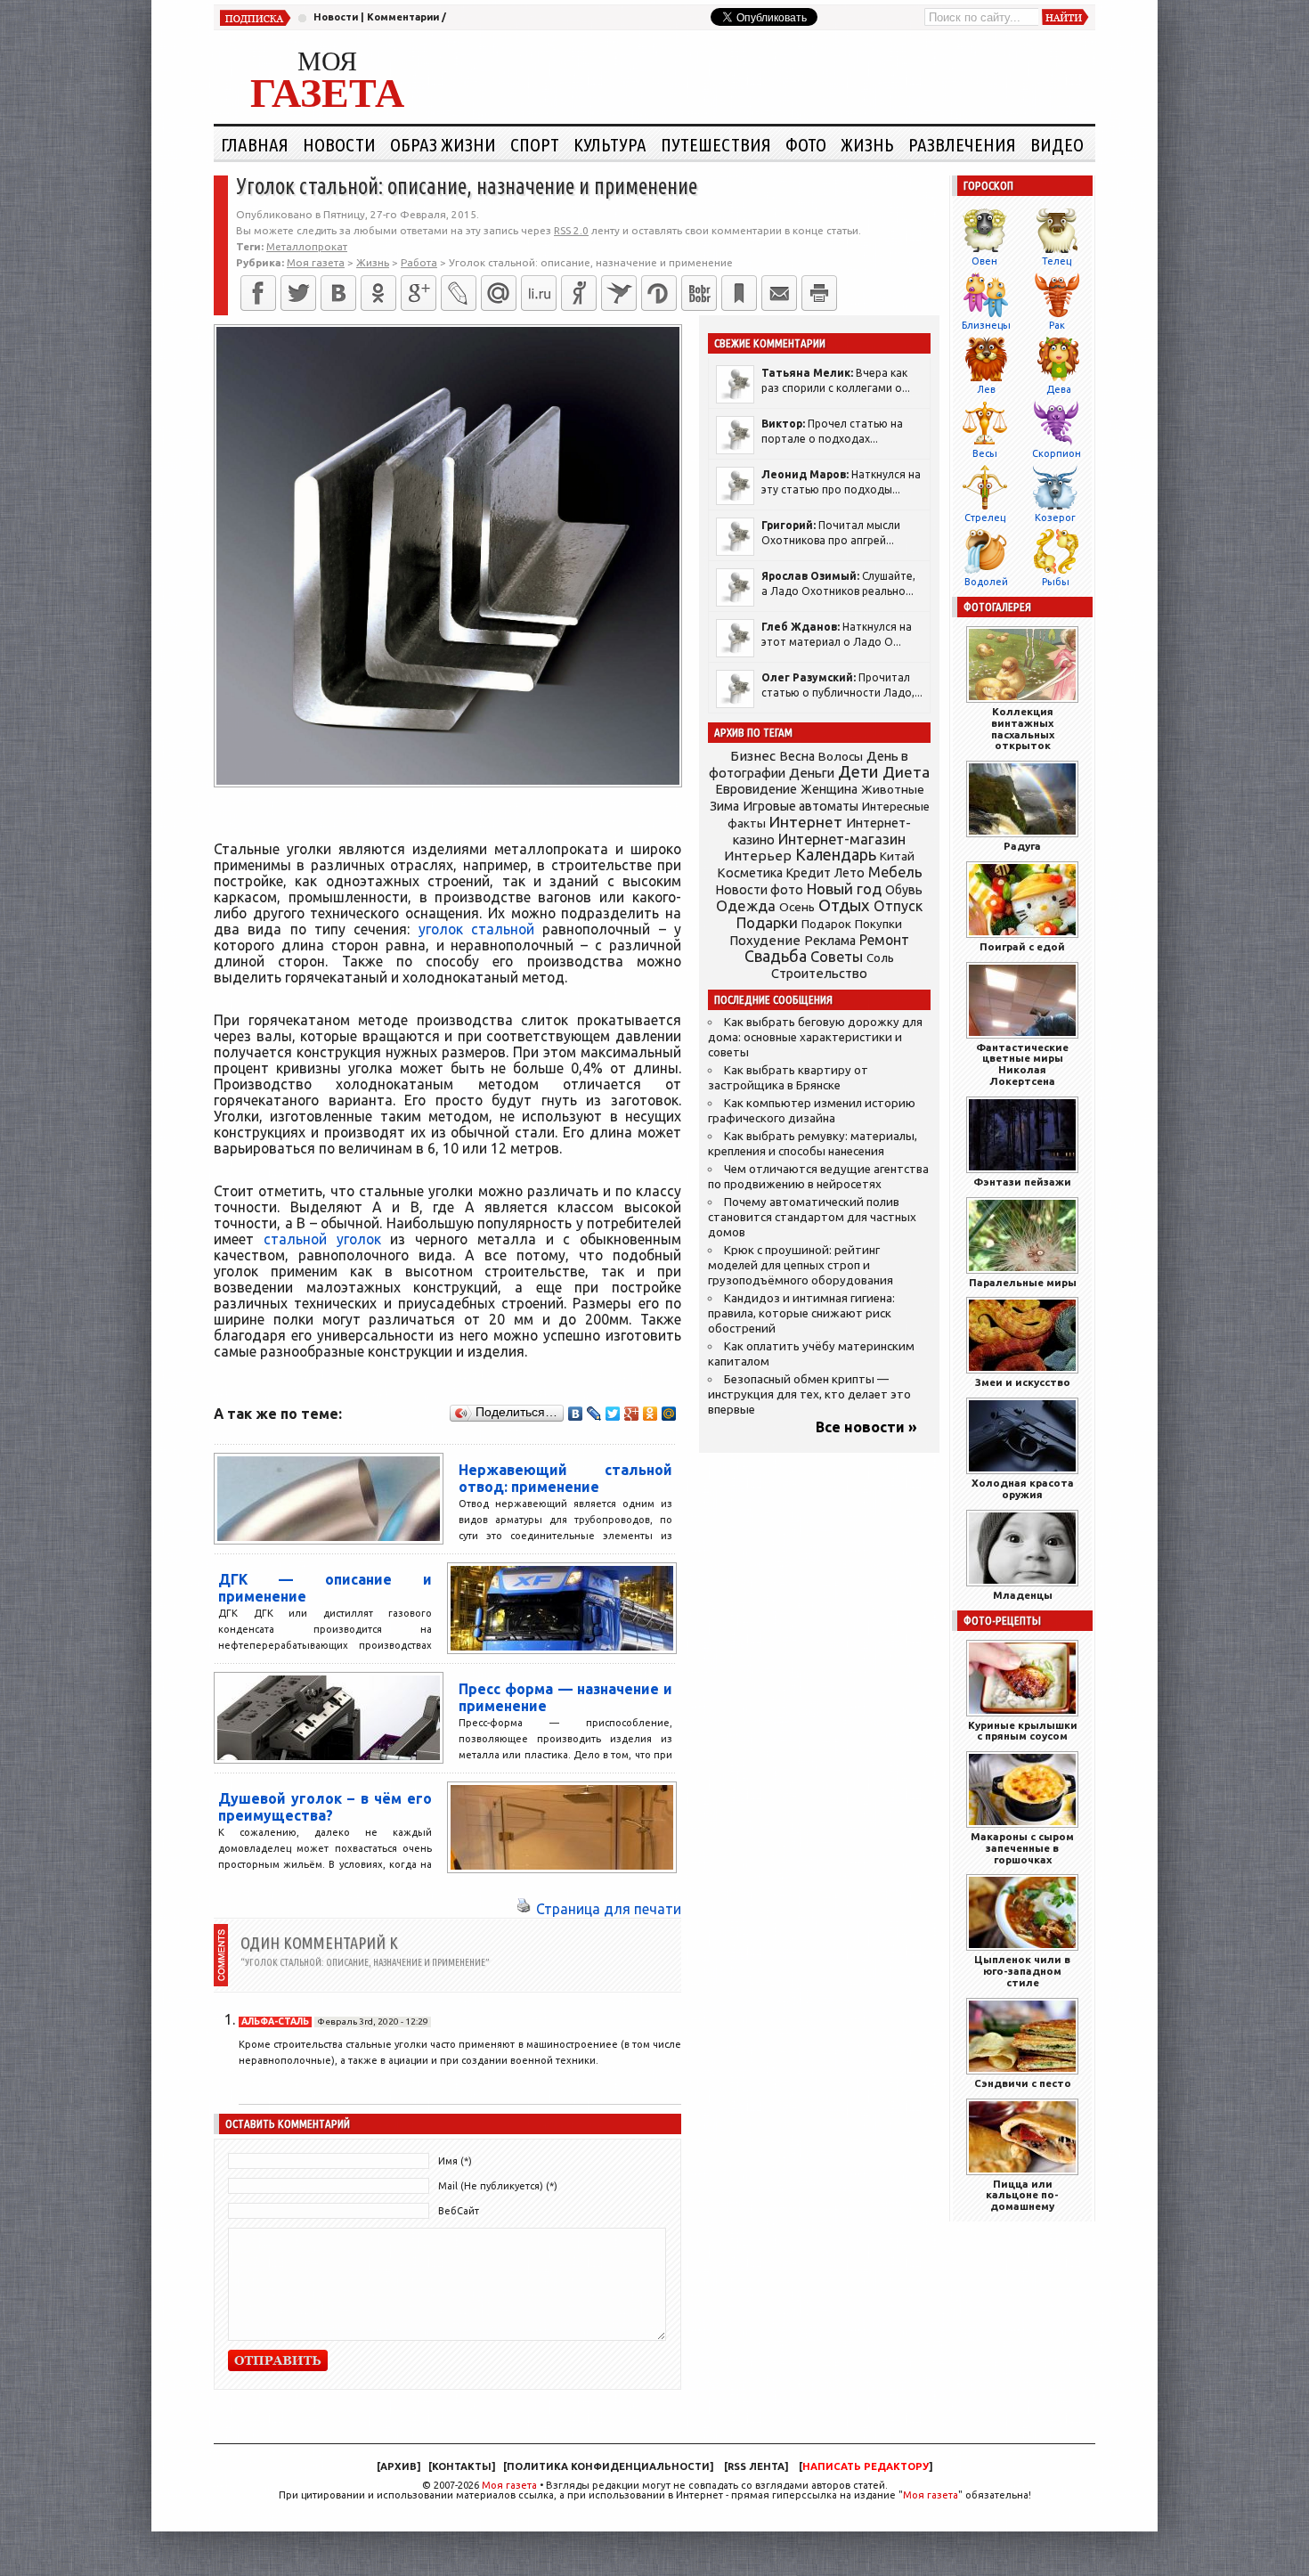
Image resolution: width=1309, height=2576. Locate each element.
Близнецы (986, 325)
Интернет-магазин (842, 839)
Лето (850, 873)
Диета (906, 772)
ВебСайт (459, 2211)
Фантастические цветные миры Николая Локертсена (1022, 1064)
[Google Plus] (632, 1414)
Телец (1057, 261)
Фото (806, 144)
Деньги (812, 773)
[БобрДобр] (699, 293)
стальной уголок (322, 1239)
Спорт (535, 144)
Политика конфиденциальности (608, 2466)
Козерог (1055, 518)
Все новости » (866, 1427)
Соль (880, 958)
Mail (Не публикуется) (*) (498, 2186)
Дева (1059, 389)
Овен (984, 261)
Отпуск (898, 906)
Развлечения (962, 144)
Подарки (767, 922)
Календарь (836, 854)
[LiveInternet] (539, 293)
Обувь (904, 890)
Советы (837, 957)
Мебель (895, 872)
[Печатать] (819, 293)
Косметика (750, 873)
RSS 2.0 (571, 230)
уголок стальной (476, 929)
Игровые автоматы (801, 806)
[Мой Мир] (669, 1414)
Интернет (806, 822)
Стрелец (985, 518)
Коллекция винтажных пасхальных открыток (1023, 728)
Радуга (1022, 846)
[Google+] (419, 293)
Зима (724, 806)
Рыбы (1056, 582)
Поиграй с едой (1022, 946)
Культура (610, 144)
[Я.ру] (579, 293)
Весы (985, 453)
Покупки (878, 924)
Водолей (986, 582)
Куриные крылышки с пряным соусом (1023, 1731)
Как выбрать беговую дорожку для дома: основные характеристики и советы (815, 1037)
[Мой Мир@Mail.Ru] (499, 293)
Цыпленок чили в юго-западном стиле (1022, 1971)
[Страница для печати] (524, 1909)
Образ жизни (443, 144)
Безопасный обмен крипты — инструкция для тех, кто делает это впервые (809, 1394)
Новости (336, 17)
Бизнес (753, 756)
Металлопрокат (307, 246)
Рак (1057, 325)
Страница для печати (609, 1909)
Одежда (746, 905)
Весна (797, 756)
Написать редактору (866, 2466)
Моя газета (509, 2485)
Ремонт (884, 940)
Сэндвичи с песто (1023, 2083)
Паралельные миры (1023, 1282)
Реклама (830, 941)
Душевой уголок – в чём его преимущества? (325, 1807)
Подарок (826, 924)
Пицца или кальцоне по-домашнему (1022, 2195)
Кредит (809, 873)
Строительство (819, 973)
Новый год (844, 889)
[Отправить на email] (779, 293)
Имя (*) (455, 2161)
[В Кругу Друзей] (659, 293)
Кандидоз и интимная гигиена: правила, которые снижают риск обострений (801, 1313)
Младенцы (1023, 1595)
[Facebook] (258, 293)
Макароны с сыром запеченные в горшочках (1022, 1848)
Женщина (829, 789)
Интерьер (758, 856)
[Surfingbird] (619, 293)
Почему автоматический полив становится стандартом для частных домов (812, 1217)
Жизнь (867, 144)
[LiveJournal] (459, 293)
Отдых (844, 905)
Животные (893, 789)
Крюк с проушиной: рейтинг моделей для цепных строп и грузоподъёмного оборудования (801, 1265)
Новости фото (760, 890)
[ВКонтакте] (338, 293)
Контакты (462, 2466)
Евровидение (756, 789)
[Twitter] (298, 293)
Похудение (765, 940)
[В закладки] (739, 293)
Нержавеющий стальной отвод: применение (565, 1478)
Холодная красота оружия (1023, 1488)
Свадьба (776, 956)
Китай (897, 856)
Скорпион (1057, 453)
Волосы (841, 756)
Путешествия (716, 144)
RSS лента (756, 2466)
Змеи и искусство (1023, 1382)
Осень (797, 907)
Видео (1057, 144)
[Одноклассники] (378, 293)
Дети (858, 772)
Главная (255, 144)
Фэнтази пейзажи (1022, 1182)
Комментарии (403, 17)
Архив (398, 2466)
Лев (986, 389)
